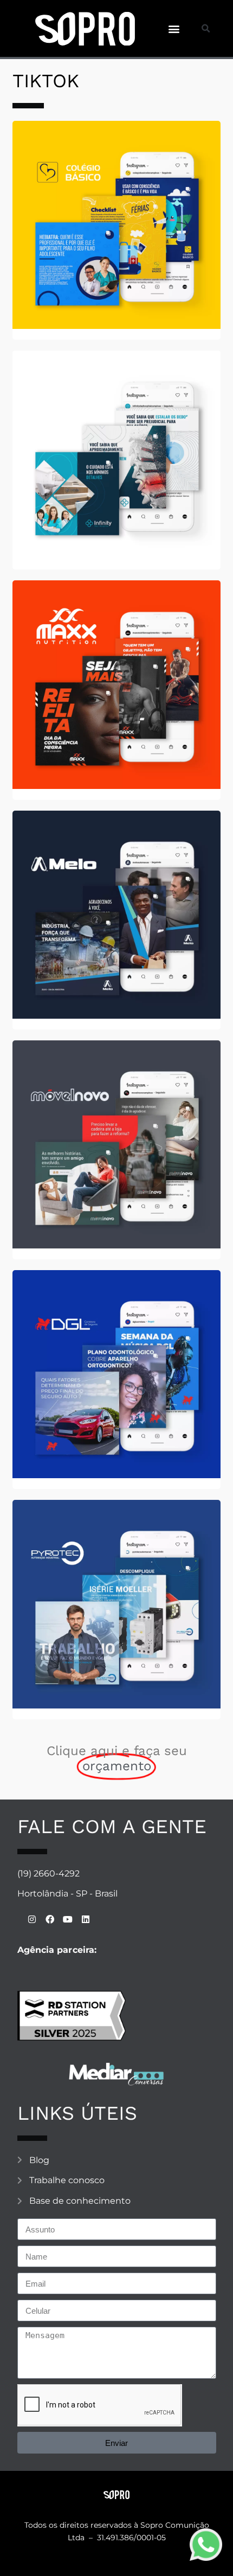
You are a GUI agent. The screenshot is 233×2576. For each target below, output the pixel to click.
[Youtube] (67, 1920)
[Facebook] (50, 1920)
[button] (174, 28)
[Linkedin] (85, 1920)
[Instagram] (32, 1920)
